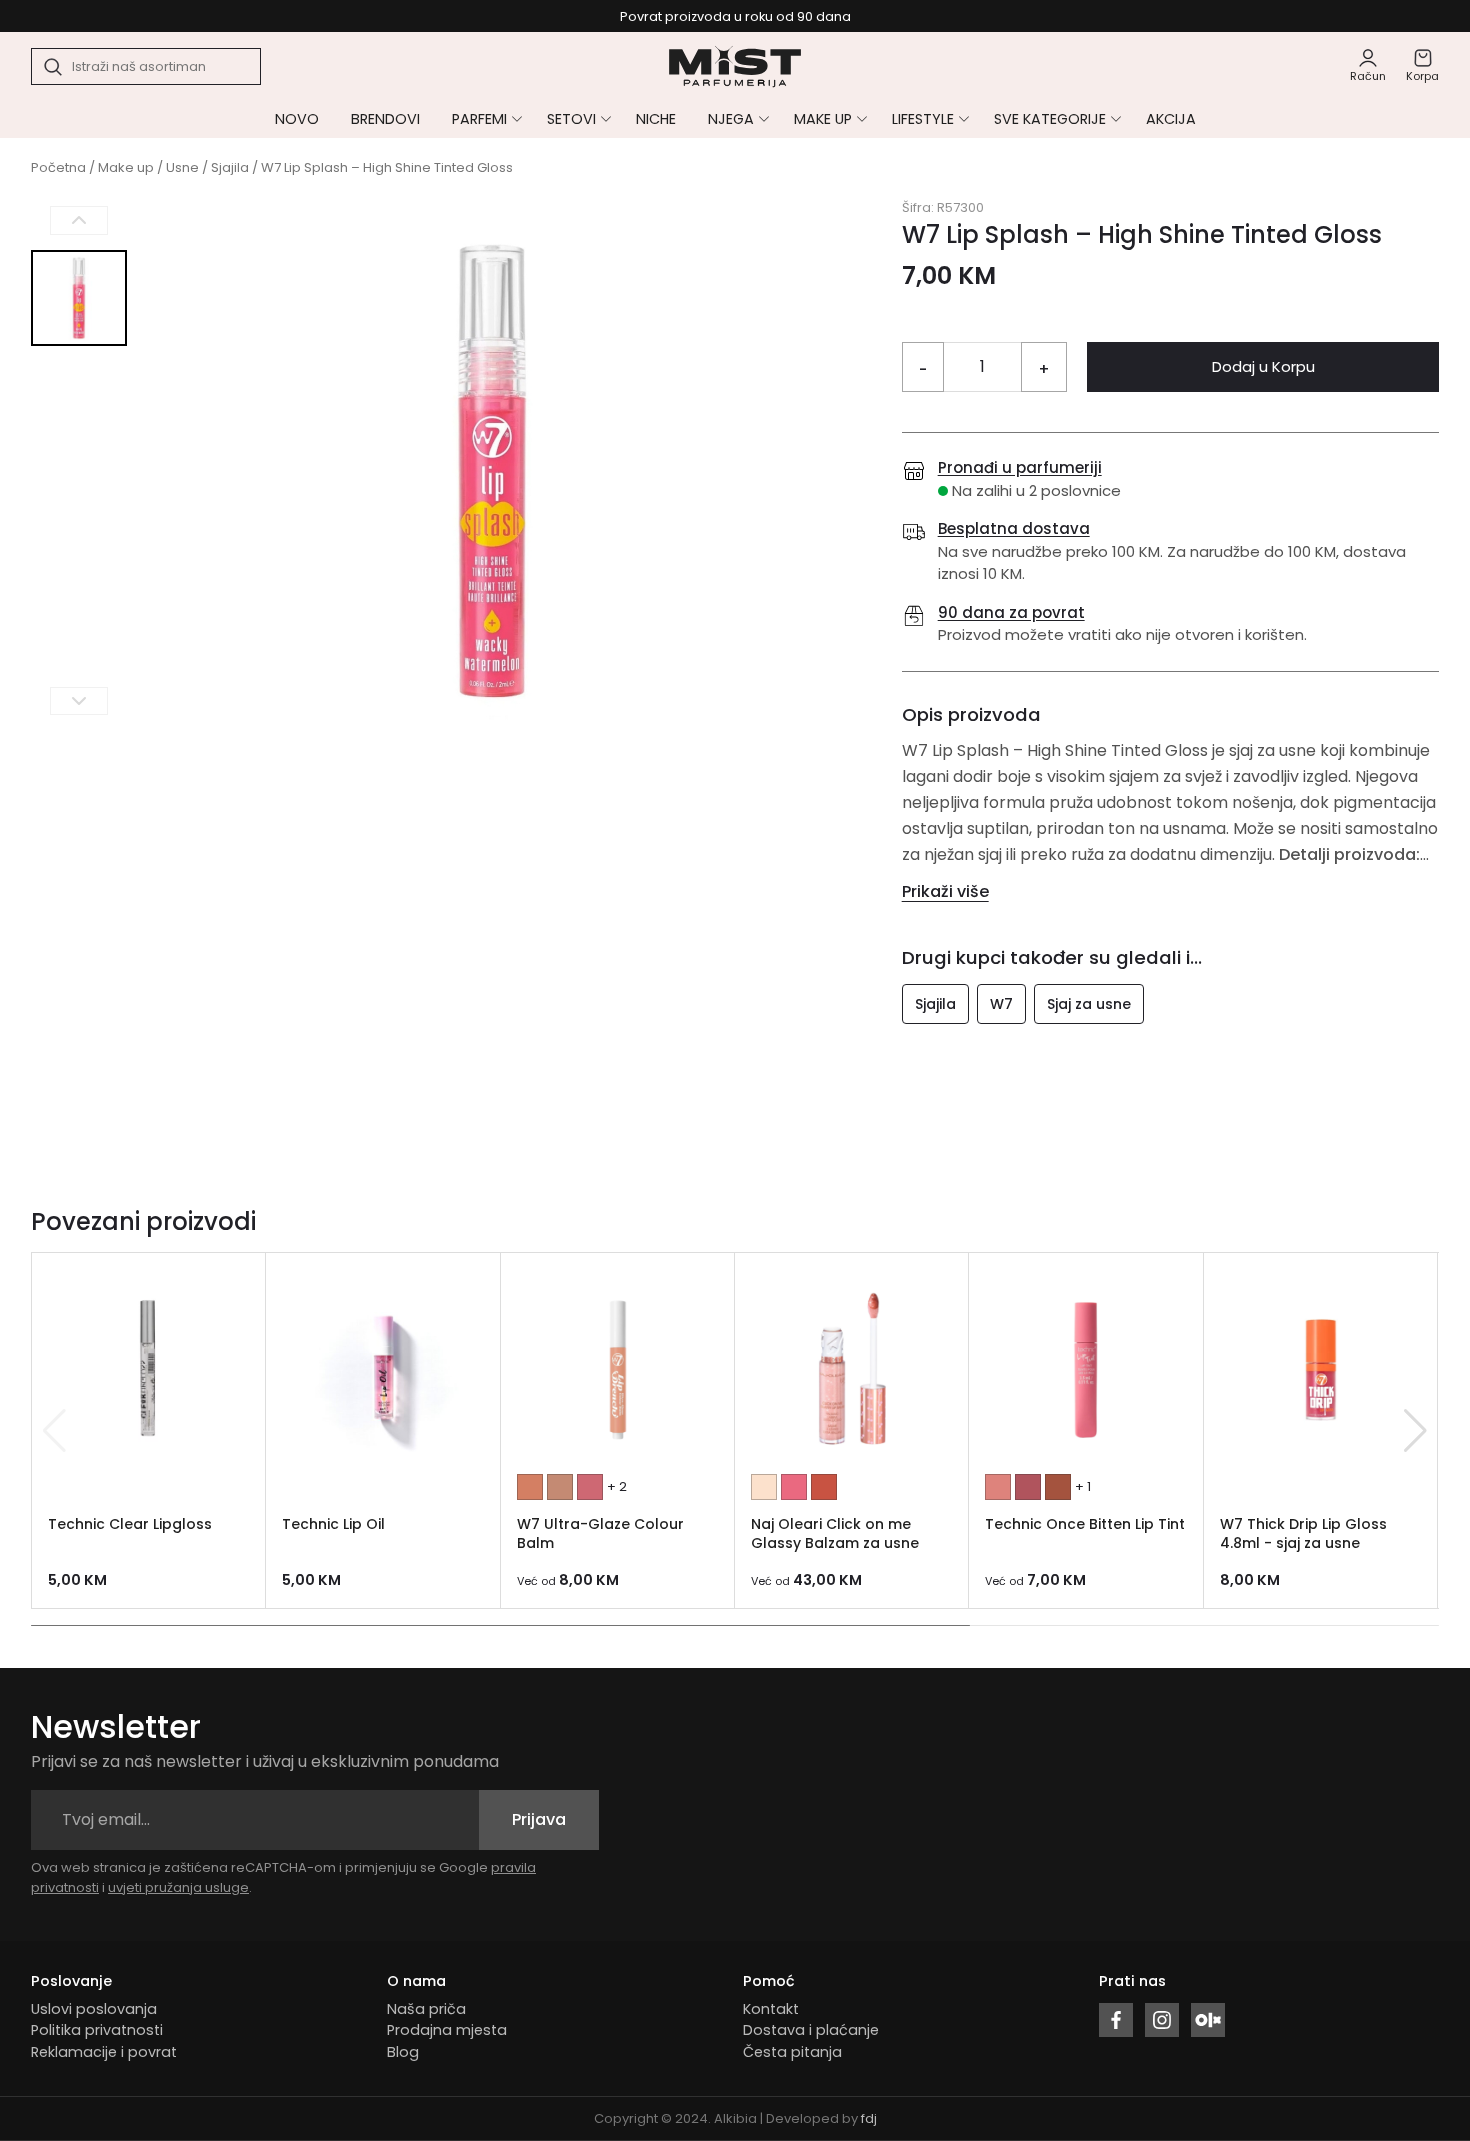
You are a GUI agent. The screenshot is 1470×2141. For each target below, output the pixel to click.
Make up (823, 119)
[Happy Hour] (530, 1487)
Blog (403, 2052)
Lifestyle (923, 119)
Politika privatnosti (97, 2030)
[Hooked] (1058, 1487)
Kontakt (771, 2009)
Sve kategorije (1050, 119)
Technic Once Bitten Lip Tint (1085, 1524)
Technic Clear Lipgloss (130, 1524)
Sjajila (230, 167)
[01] (764, 1487)
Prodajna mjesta (447, 2030)
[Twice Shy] (1028, 1487)
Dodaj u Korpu (1263, 366)
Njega (731, 119)
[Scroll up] (79, 220)
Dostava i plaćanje (811, 2030)
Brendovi (385, 119)
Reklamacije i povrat (104, 2052)
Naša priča (426, 2009)
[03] (824, 1487)
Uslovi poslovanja (94, 2009)
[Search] (54, 67)
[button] (1415, 1431)
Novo (297, 119)
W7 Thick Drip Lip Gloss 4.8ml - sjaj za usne (1303, 1533)
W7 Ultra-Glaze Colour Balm (600, 1533)
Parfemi (479, 119)
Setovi (571, 119)
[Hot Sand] (560, 1487)
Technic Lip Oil (333, 1524)
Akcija (1171, 119)
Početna (58, 167)
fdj (869, 2118)
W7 (1001, 1004)
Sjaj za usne (1089, 1004)
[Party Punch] (590, 1487)
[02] (794, 1487)
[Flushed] (998, 1487)
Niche (656, 119)
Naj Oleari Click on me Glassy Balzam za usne (835, 1533)
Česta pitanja (792, 2052)
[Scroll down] (79, 700)
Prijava (539, 1819)
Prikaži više (945, 891)
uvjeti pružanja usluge (178, 1887)
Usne (182, 167)
